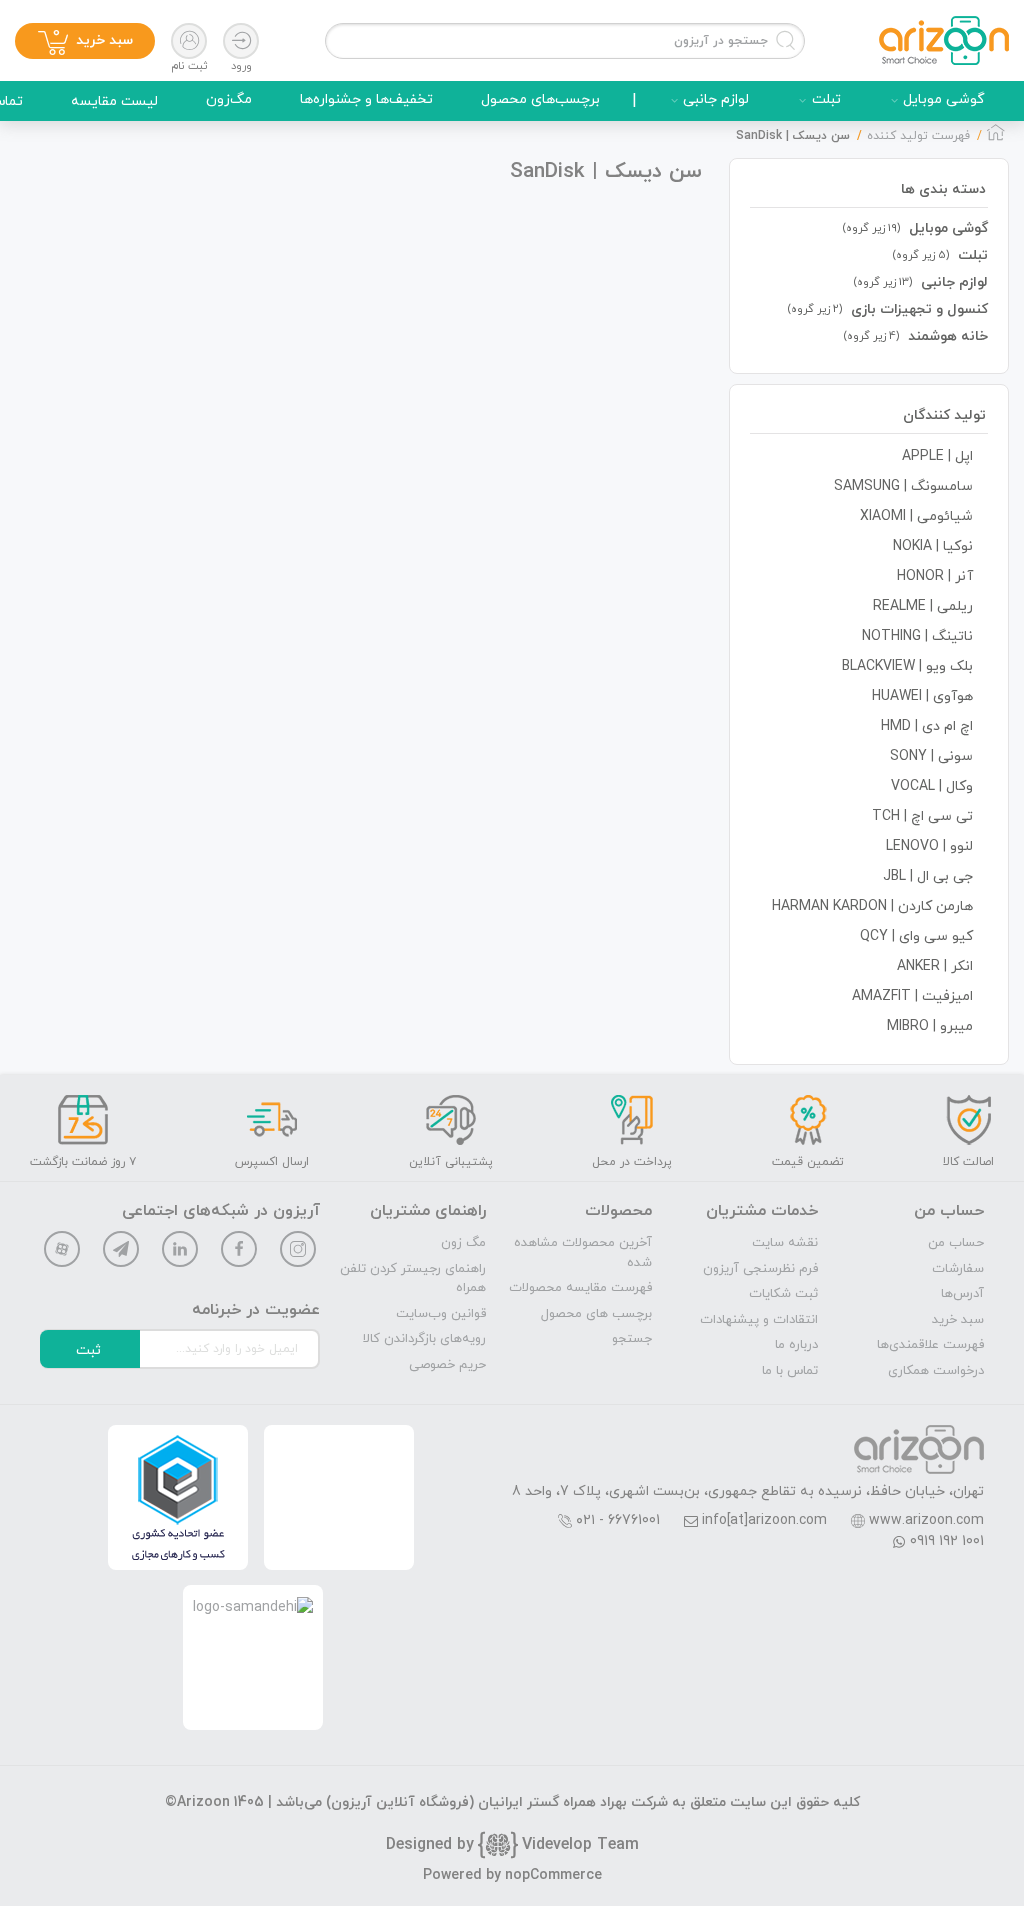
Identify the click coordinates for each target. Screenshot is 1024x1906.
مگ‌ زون (463, 1243)
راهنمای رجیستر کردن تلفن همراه (413, 1279)
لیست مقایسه (114, 101)
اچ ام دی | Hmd (927, 726)
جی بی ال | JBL (928, 876)
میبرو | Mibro (930, 1026)
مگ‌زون (229, 99)
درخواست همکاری (936, 1371)
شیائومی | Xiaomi (916, 516)
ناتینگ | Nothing (917, 636)
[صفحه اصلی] (996, 138)
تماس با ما (790, 1371)
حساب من (956, 1243)
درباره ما (796, 1345)
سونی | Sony (931, 756)
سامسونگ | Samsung (903, 486)
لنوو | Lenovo (929, 846)
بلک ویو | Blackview (907, 666)
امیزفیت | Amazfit (912, 996)
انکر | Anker (935, 966)
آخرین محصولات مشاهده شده (583, 1253)
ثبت (88, 1350)
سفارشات (958, 1269)
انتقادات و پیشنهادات (759, 1320)
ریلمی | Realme (923, 606)
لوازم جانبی (716, 99)
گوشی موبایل (944, 99)
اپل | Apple (937, 456)
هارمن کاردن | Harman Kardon (872, 906)
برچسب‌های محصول (540, 99)
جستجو (632, 1339)
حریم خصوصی (447, 1365)
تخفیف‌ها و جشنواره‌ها (366, 99)
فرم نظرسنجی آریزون (760, 1269)
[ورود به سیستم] (241, 41)
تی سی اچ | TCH (922, 816)
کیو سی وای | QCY (916, 936)
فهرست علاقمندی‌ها (930, 1345)
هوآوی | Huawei (922, 696)
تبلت (826, 99)
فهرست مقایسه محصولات (580, 1288)
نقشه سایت (785, 1243)
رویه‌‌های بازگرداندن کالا (424, 1339)
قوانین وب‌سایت (441, 1314)
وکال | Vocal (932, 786)
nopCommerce (553, 1875)
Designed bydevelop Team (512, 1845)
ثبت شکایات (783, 1294)
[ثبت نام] (189, 41)
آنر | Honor (935, 576)
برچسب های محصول (596, 1314)
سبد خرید (958, 1320)
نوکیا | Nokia (933, 546)
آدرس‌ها (962, 1294)
